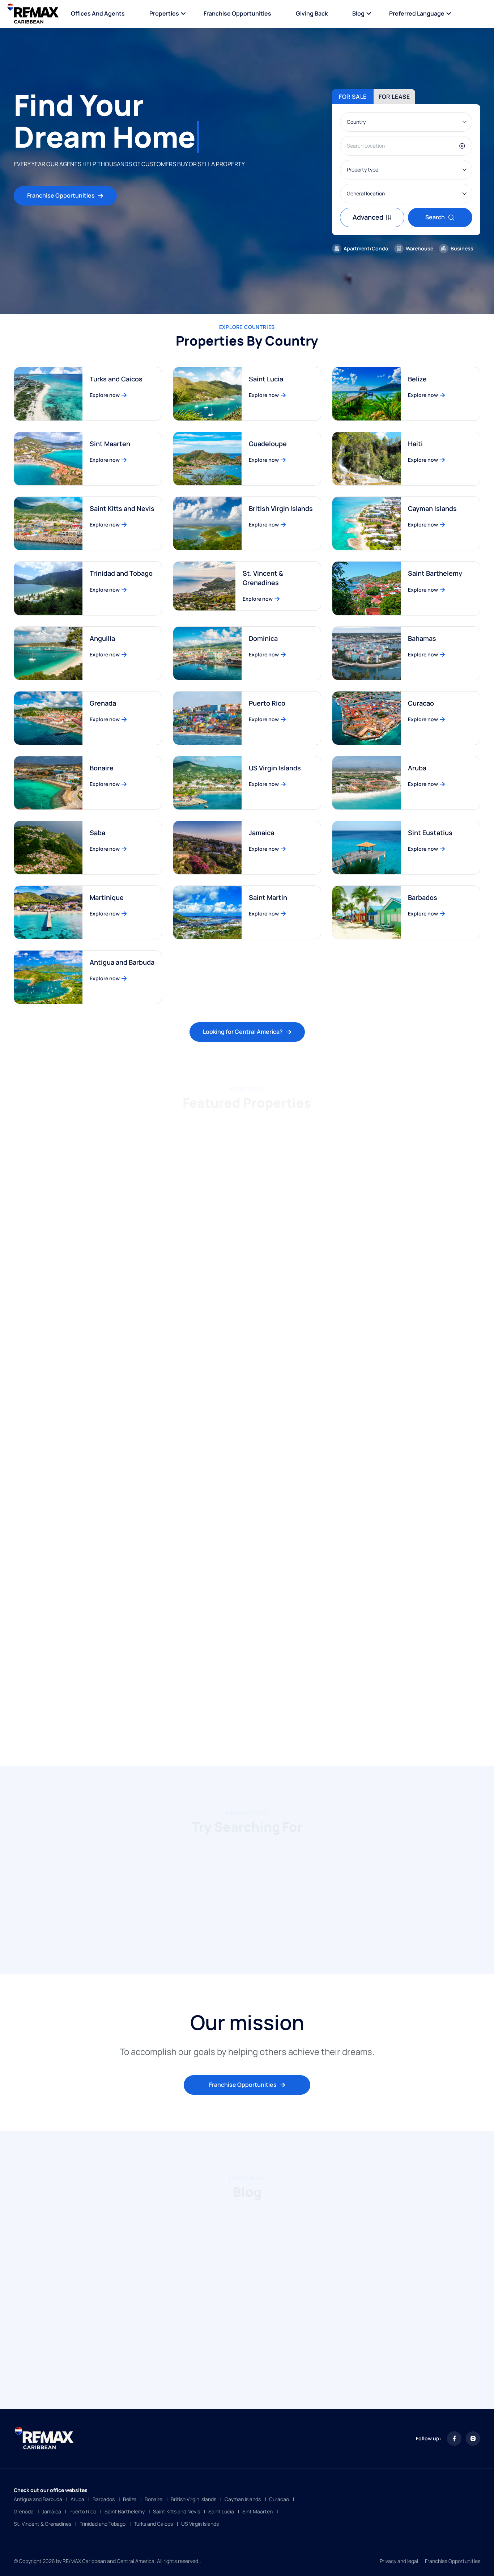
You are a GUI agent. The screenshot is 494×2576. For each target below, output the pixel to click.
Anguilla (102, 638)
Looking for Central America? (243, 1032)
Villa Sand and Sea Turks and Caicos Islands (78, 1626)
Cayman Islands (432, 508)
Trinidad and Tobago (121, 573)
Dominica (263, 638)
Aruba (417, 768)
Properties (164, 13)
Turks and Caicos (116, 379)
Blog (358, 13)
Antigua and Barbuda (122, 962)
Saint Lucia (266, 379)
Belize (417, 379)
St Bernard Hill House (373, 1435)
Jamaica (261, 833)
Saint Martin (268, 897)
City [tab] (239, 1122)
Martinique (107, 897)
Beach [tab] (205, 1122)
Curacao (421, 703)
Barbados (423, 897)
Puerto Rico (267, 703)
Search (435, 217)
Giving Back (312, 13)
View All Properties (243, 1720)
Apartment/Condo (366, 248)
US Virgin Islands (275, 768)
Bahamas (422, 638)
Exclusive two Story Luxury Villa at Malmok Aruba (75, 1254)
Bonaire (102, 768)
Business (462, 248)
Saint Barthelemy (435, 573)
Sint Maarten (110, 444)
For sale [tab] (353, 97)
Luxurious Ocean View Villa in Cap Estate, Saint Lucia (403, 1626)
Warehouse (420, 248)
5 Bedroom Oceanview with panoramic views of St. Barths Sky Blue (240, 1254)
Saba (97, 833)
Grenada (103, 703)
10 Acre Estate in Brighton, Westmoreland (86, 1435)
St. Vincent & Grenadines (263, 578)
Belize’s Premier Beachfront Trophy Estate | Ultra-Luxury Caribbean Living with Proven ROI (246, 1630)
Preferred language (417, 13)
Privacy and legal (399, 2561)
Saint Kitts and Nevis (122, 508)
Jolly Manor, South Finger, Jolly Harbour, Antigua (242, 1440)
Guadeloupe (268, 444)
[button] (231, 1934)
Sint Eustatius (430, 833)
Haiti (415, 444)
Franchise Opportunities (237, 13)
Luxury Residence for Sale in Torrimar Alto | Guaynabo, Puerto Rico (405, 1254)
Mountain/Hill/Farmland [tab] (295, 1122)
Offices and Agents (98, 13)
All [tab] (173, 1122)
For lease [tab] (394, 97)
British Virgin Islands (281, 508)
